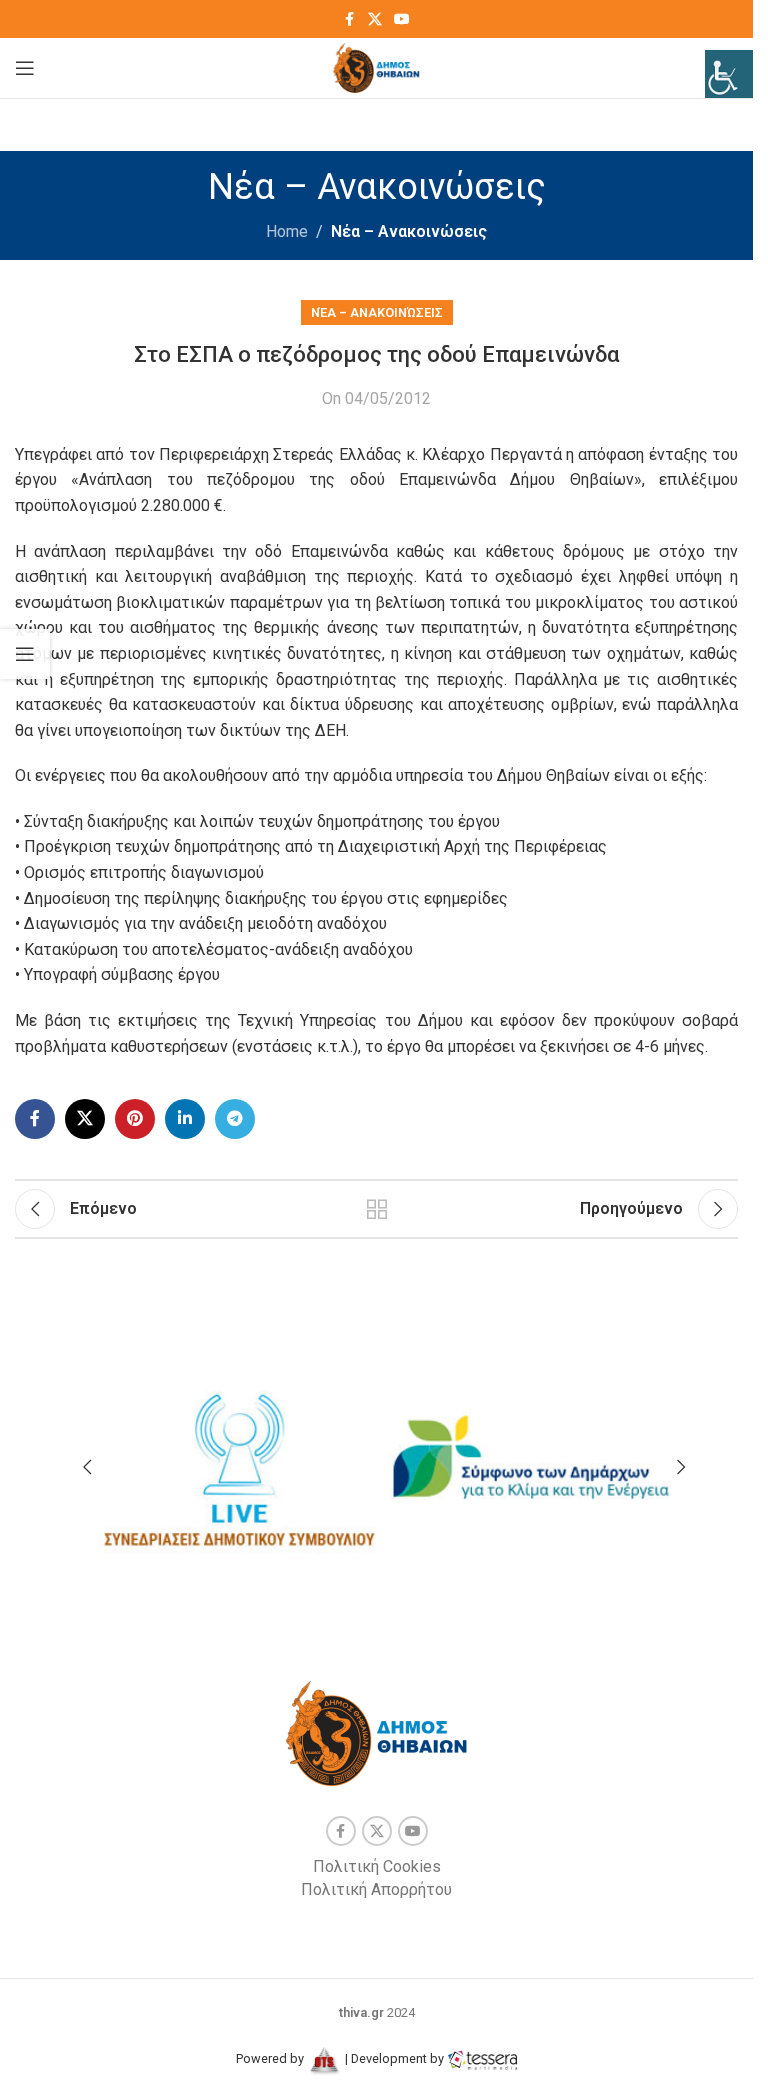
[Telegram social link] (235, 1119)
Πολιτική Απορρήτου (376, 1889)
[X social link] (375, 19)
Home (287, 231)
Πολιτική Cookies (377, 1866)
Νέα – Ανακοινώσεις (409, 231)
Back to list (377, 1209)
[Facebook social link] (350, 19)
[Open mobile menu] (25, 68)
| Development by (394, 2058)
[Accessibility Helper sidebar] (729, 74)
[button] (87, 1467)
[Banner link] (237, 1460)
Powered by (271, 2058)
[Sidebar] (25, 654)
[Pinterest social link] (135, 1119)
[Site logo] (376, 66)
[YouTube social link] (402, 19)
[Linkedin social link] (185, 1119)
